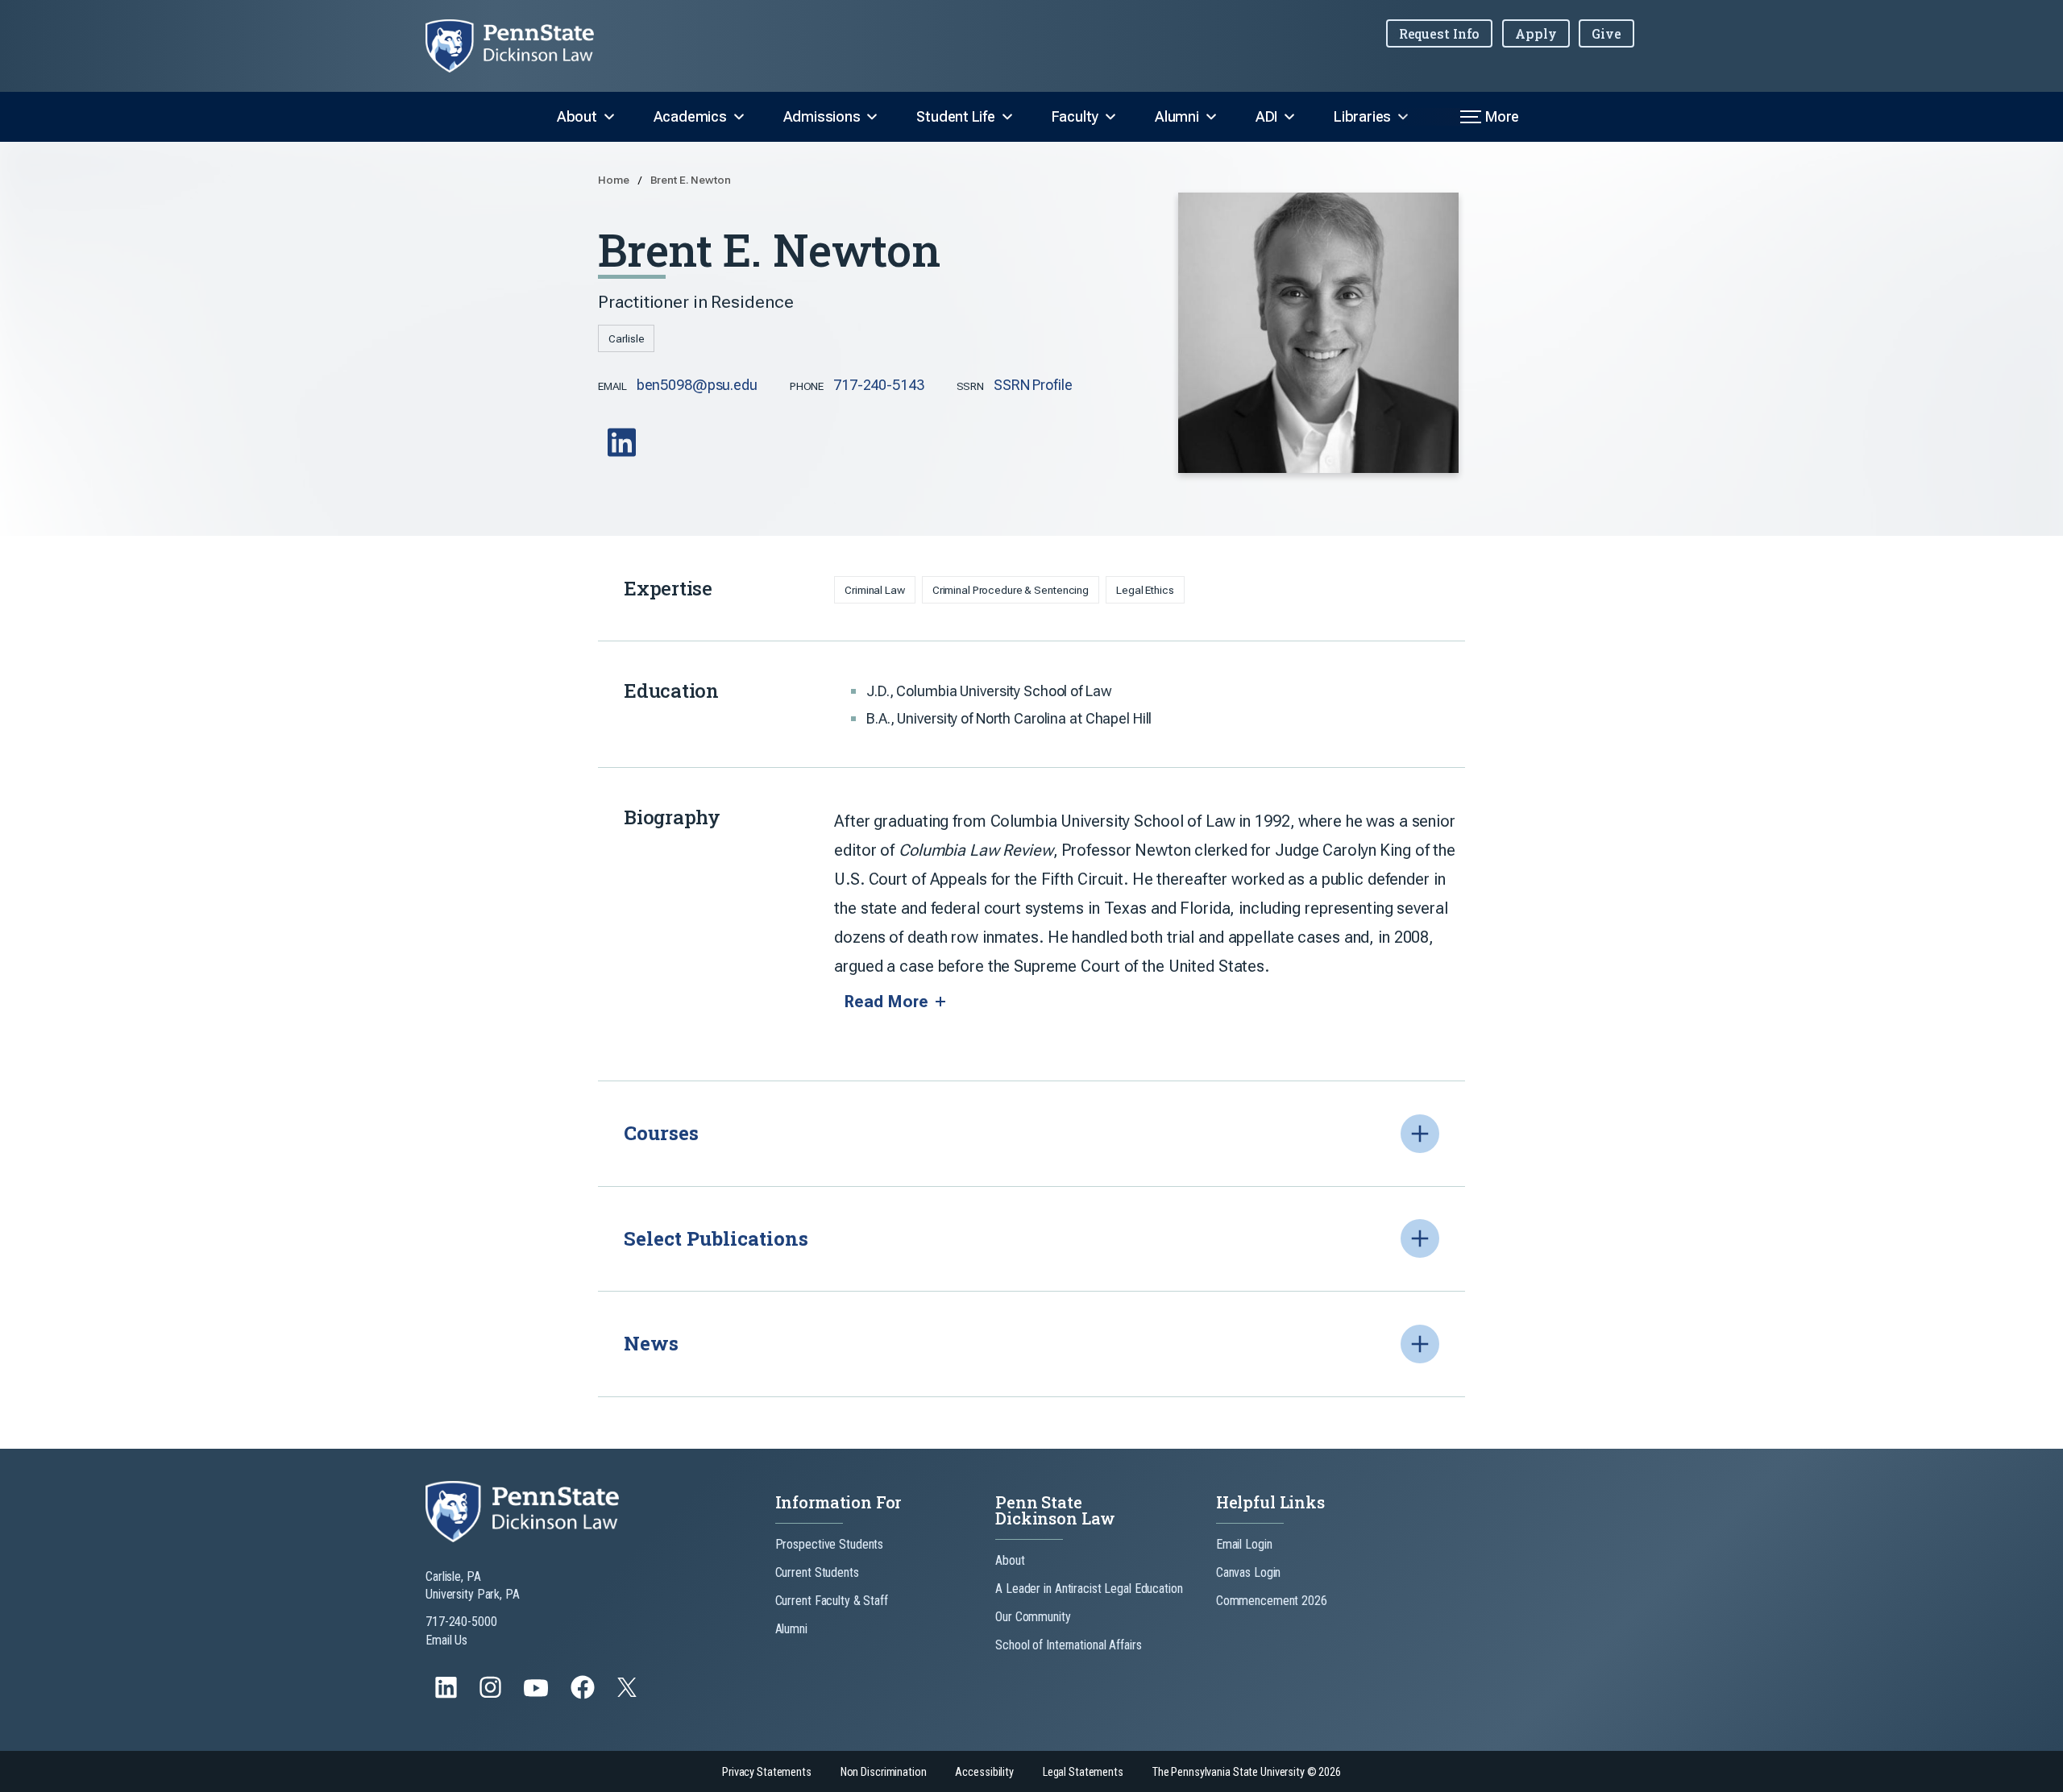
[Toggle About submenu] (609, 117)
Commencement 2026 (1272, 1601)
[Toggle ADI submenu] (1289, 117)
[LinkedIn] (623, 454)
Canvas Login (1249, 1572)
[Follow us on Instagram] (492, 1695)
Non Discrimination (884, 1772)
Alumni (1177, 116)
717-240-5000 (461, 1622)
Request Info (1440, 33)
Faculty (1075, 116)
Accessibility (984, 1772)
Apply (1536, 33)
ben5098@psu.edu (697, 385)
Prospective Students (830, 1544)
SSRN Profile (1033, 385)
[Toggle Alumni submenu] (1211, 117)
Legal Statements (1083, 1772)
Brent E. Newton (691, 180)
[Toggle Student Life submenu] (1007, 117)
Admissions (822, 116)
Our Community (1033, 1617)
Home (614, 180)
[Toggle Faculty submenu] (1110, 117)
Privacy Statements (767, 1772)
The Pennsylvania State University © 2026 (1247, 1772)
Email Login (1244, 1544)
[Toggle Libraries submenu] (1403, 117)
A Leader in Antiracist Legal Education (1089, 1589)
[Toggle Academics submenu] (739, 117)
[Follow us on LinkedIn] (448, 1695)
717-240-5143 (879, 385)
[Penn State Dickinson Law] (523, 46)
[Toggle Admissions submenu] (872, 117)
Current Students (817, 1572)
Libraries (1362, 116)
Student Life (955, 116)
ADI (1266, 116)
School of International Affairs (1068, 1645)
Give (1606, 33)
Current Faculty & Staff (832, 1601)
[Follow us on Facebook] (584, 1695)
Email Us (446, 1640)
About (577, 116)
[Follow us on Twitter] (629, 1692)
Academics (690, 116)
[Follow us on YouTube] (538, 1695)
